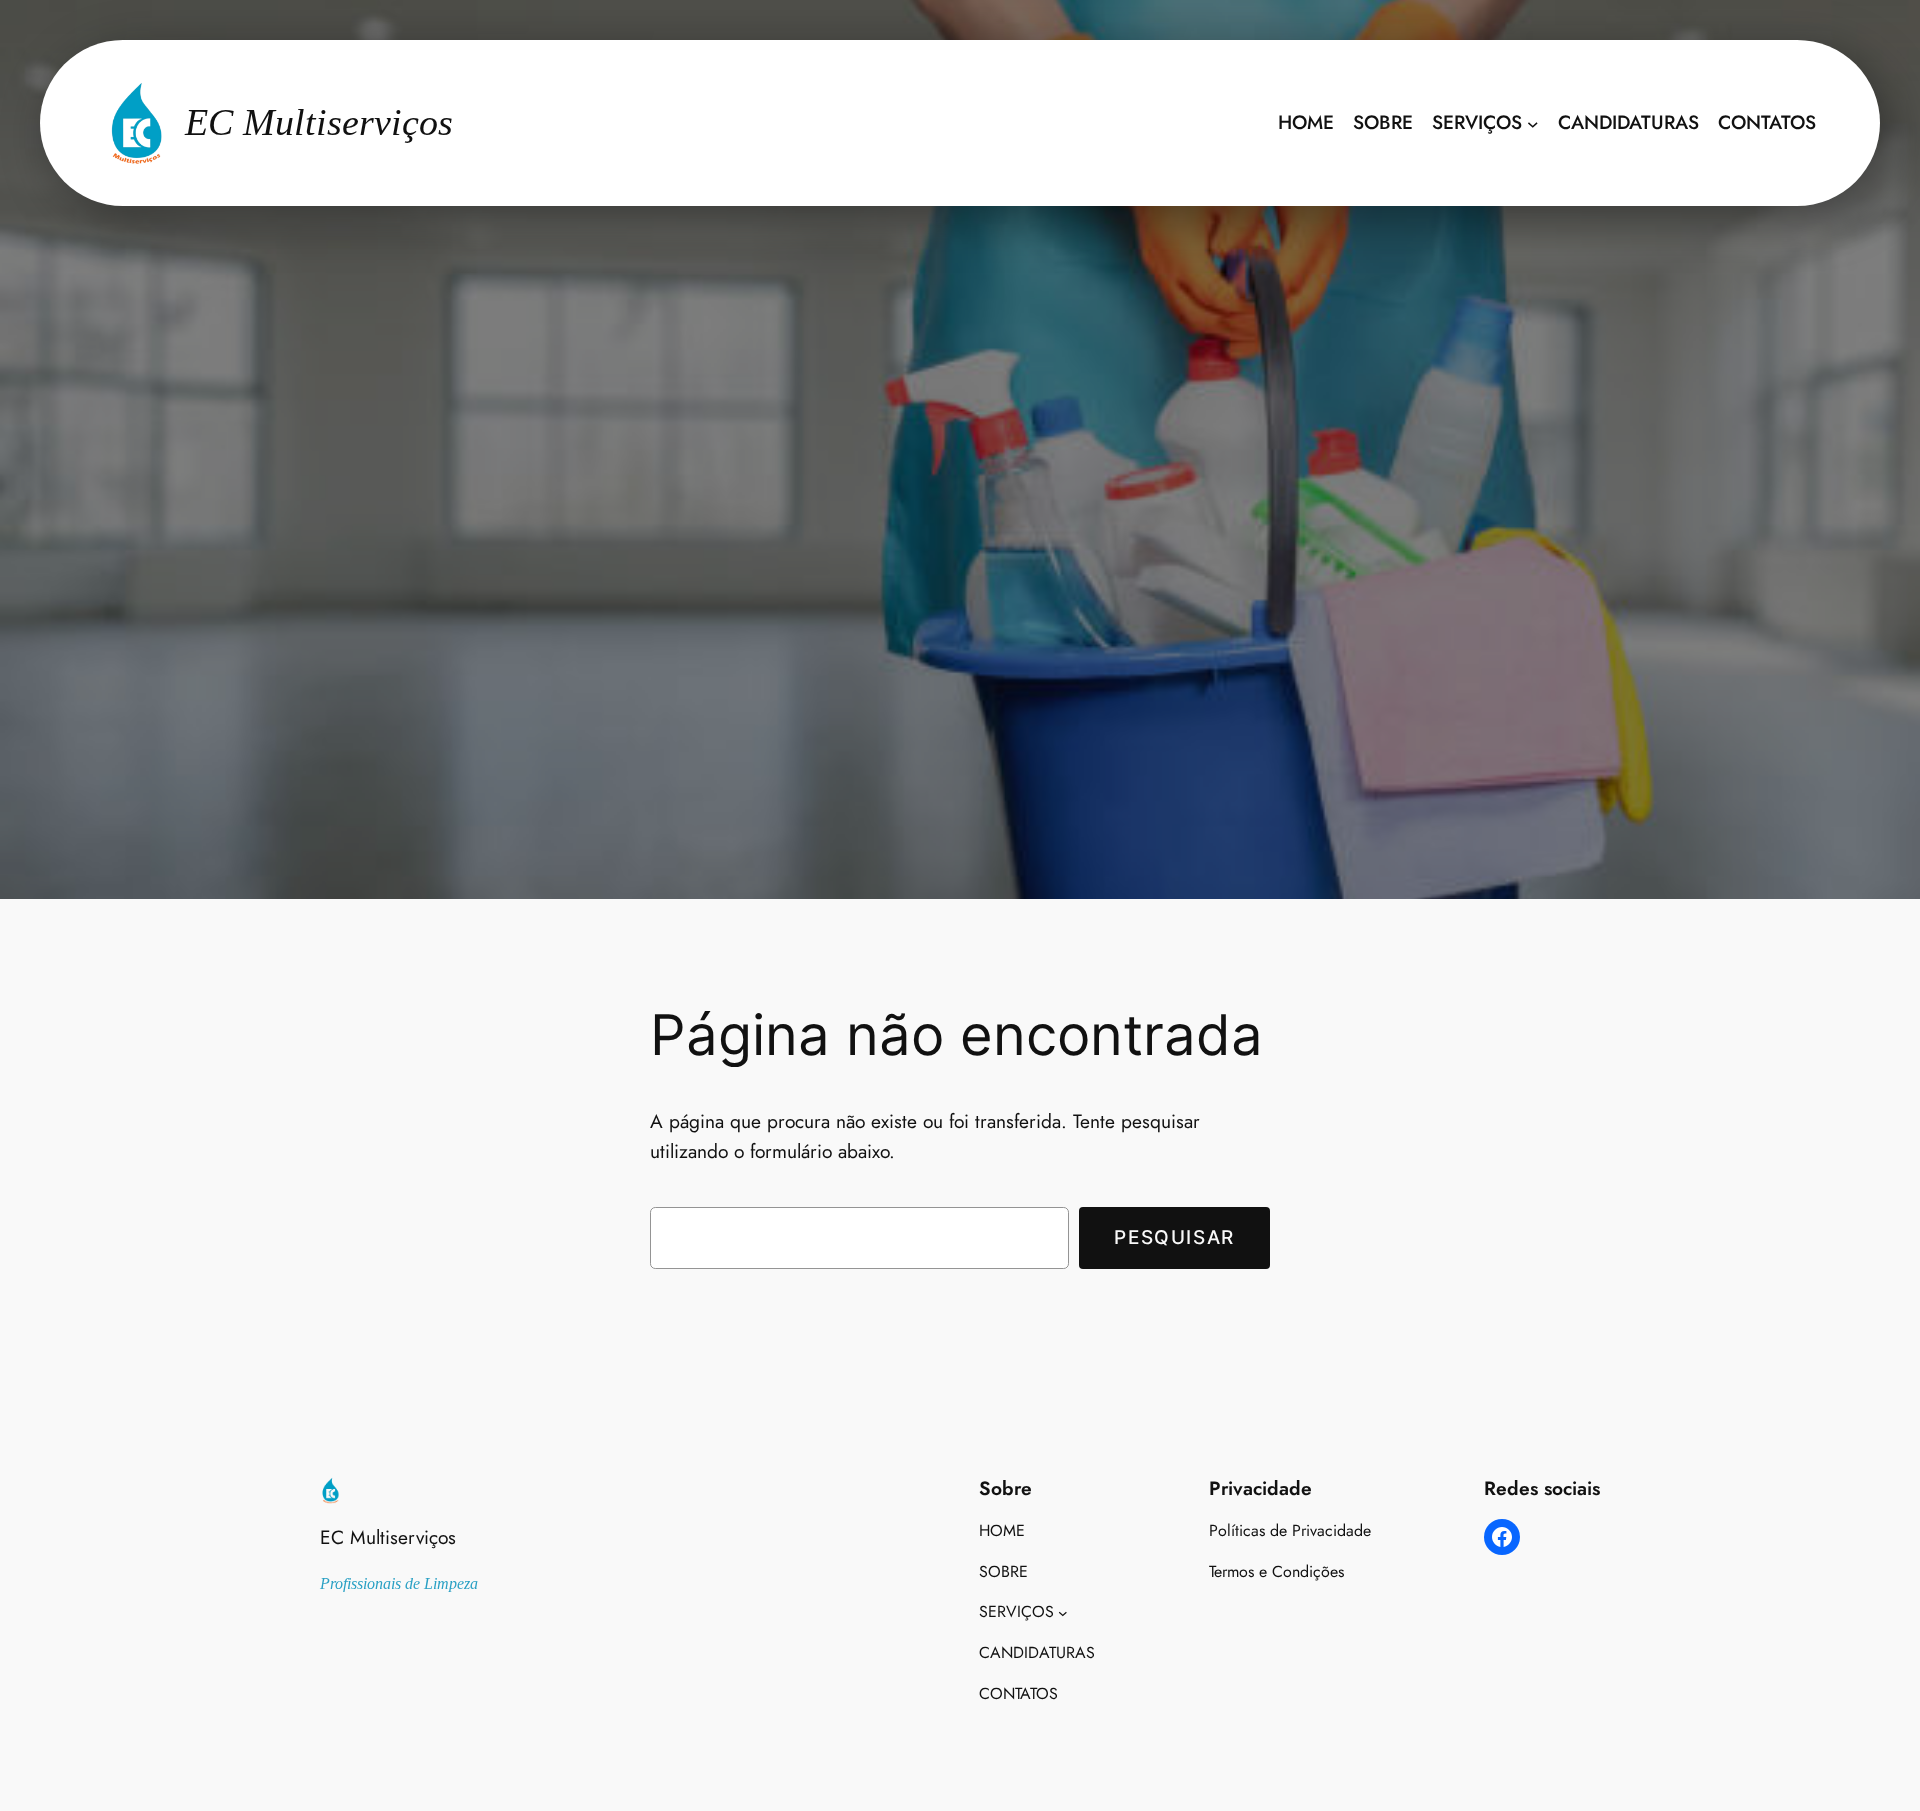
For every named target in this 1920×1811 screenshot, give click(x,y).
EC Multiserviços (388, 1537)
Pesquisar (1174, 1237)
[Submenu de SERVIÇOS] (1533, 123)
